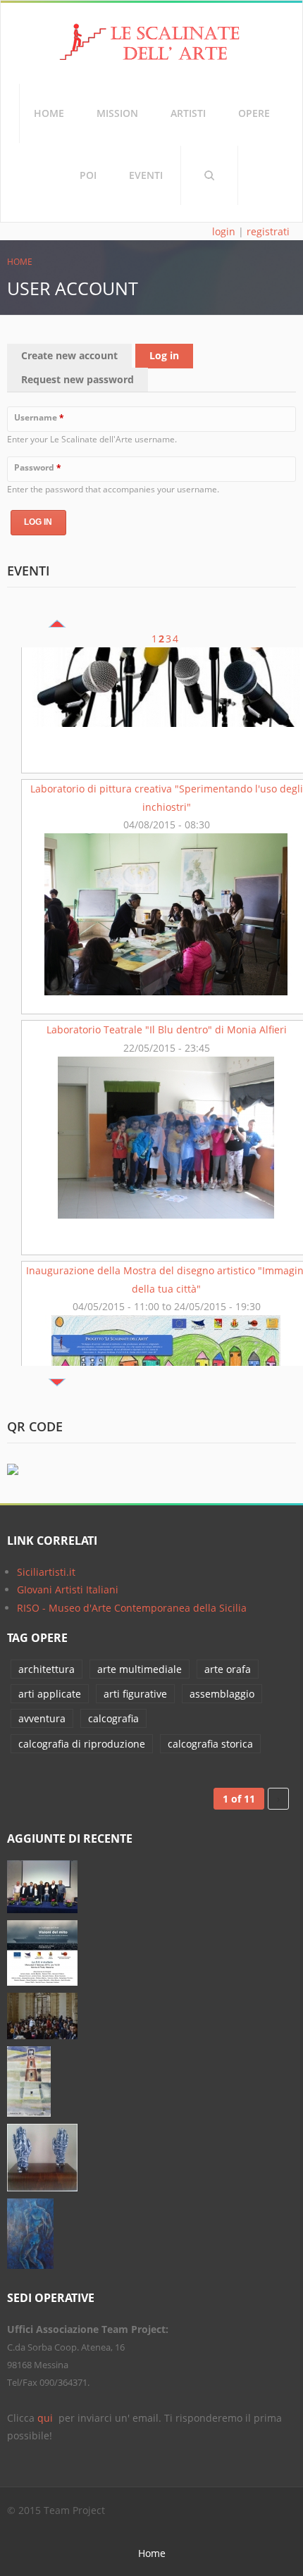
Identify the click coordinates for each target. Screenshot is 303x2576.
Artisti (188, 113)
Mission (117, 113)
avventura (42, 1718)
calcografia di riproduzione (82, 1744)
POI (88, 175)
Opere (254, 113)
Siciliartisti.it (46, 1572)
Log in (171, 355)
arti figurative (135, 1694)
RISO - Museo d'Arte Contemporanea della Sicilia (132, 1608)
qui (47, 2418)
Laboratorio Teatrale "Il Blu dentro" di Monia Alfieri (167, 901)
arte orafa (228, 1669)
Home (49, 113)
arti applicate (50, 1694)
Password (38, 467)
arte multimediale (140, 1669)
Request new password (78, 379)
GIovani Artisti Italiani (68, 1589)
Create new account (69, 355)
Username (39, 417)
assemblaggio (222, 1694)
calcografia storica (210, 1744)
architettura (47, 1669)
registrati (268, 231)
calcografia (113, 1718)
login (224, 231)
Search (209, 175)
